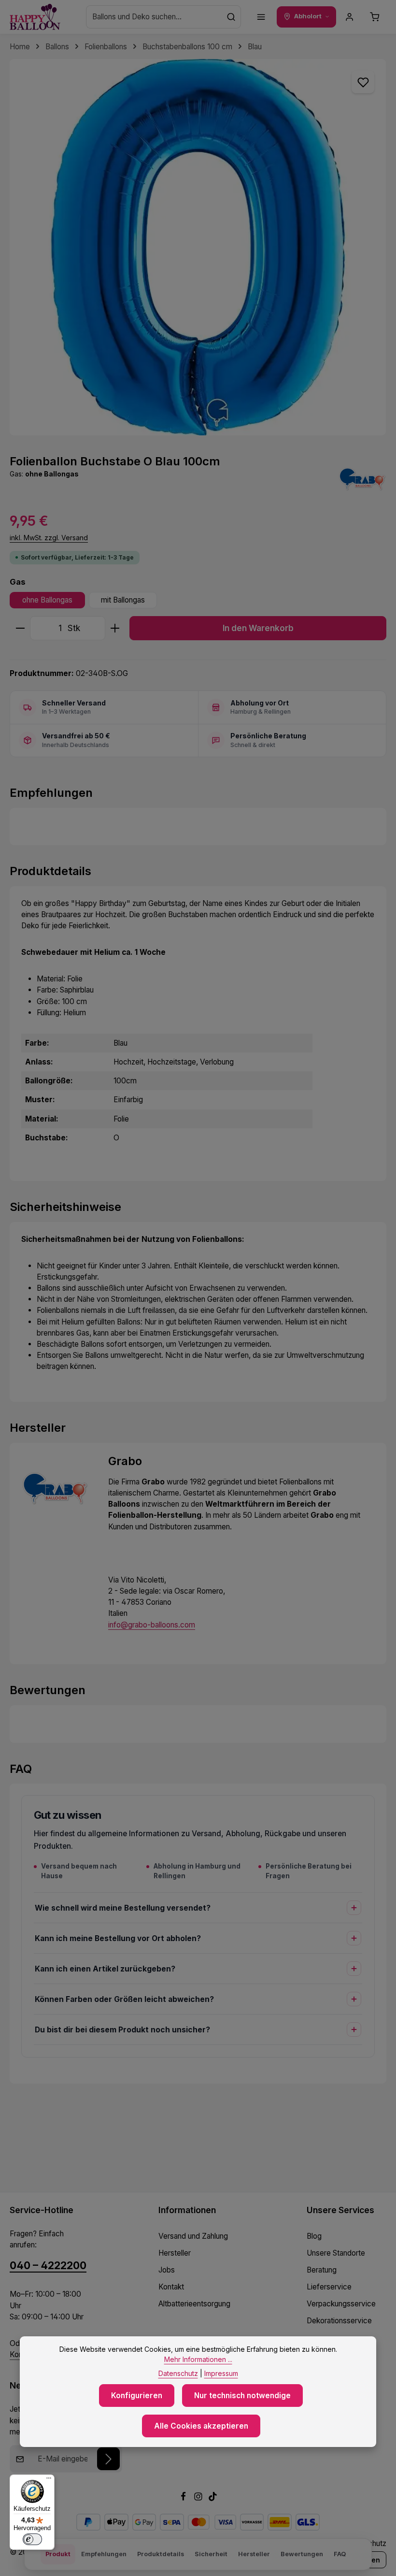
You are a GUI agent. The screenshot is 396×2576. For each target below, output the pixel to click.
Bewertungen (302, 2554)
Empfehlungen (104, 2554)
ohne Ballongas (47, 600)
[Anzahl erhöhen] (115, 628)
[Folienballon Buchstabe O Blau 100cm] (198, 247)
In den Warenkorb (258, 628)
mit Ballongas (123, 600)
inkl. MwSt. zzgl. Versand (49, 538)
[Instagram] (199, 2498)
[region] (198, 247)
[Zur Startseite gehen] (35, 17)
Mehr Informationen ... (198, 2359)
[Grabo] (362, 479)
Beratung (322, 2270)
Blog (314, 2236)
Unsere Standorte (336, 2253)
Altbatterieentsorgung (194, 2304)
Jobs (167, 2270)
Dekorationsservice (339, 2321)
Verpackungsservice (341, 2304)
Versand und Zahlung (193, 2236)
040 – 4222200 (48, 2266)
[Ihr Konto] (350, 17)
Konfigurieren (137, 2396)
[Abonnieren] (108, 2459)
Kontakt (171, 2287)
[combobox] (154, 17)
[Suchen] (231, 17)
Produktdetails (161, 2554)
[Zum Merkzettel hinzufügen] (363, 82)
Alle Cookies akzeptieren (201, 2426)
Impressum (221, 2373)
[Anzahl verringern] (20, 628)
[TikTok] (213, 2498)
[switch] (32, 2539)
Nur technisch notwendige (242, 2396)
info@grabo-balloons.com (152, 1625)
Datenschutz (178, 2373)
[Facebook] (184, 2498)
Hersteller (175, 2253)
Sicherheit (211, 2554)
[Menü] (261, 17)
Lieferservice (329, 2287)
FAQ (340, 2554)
